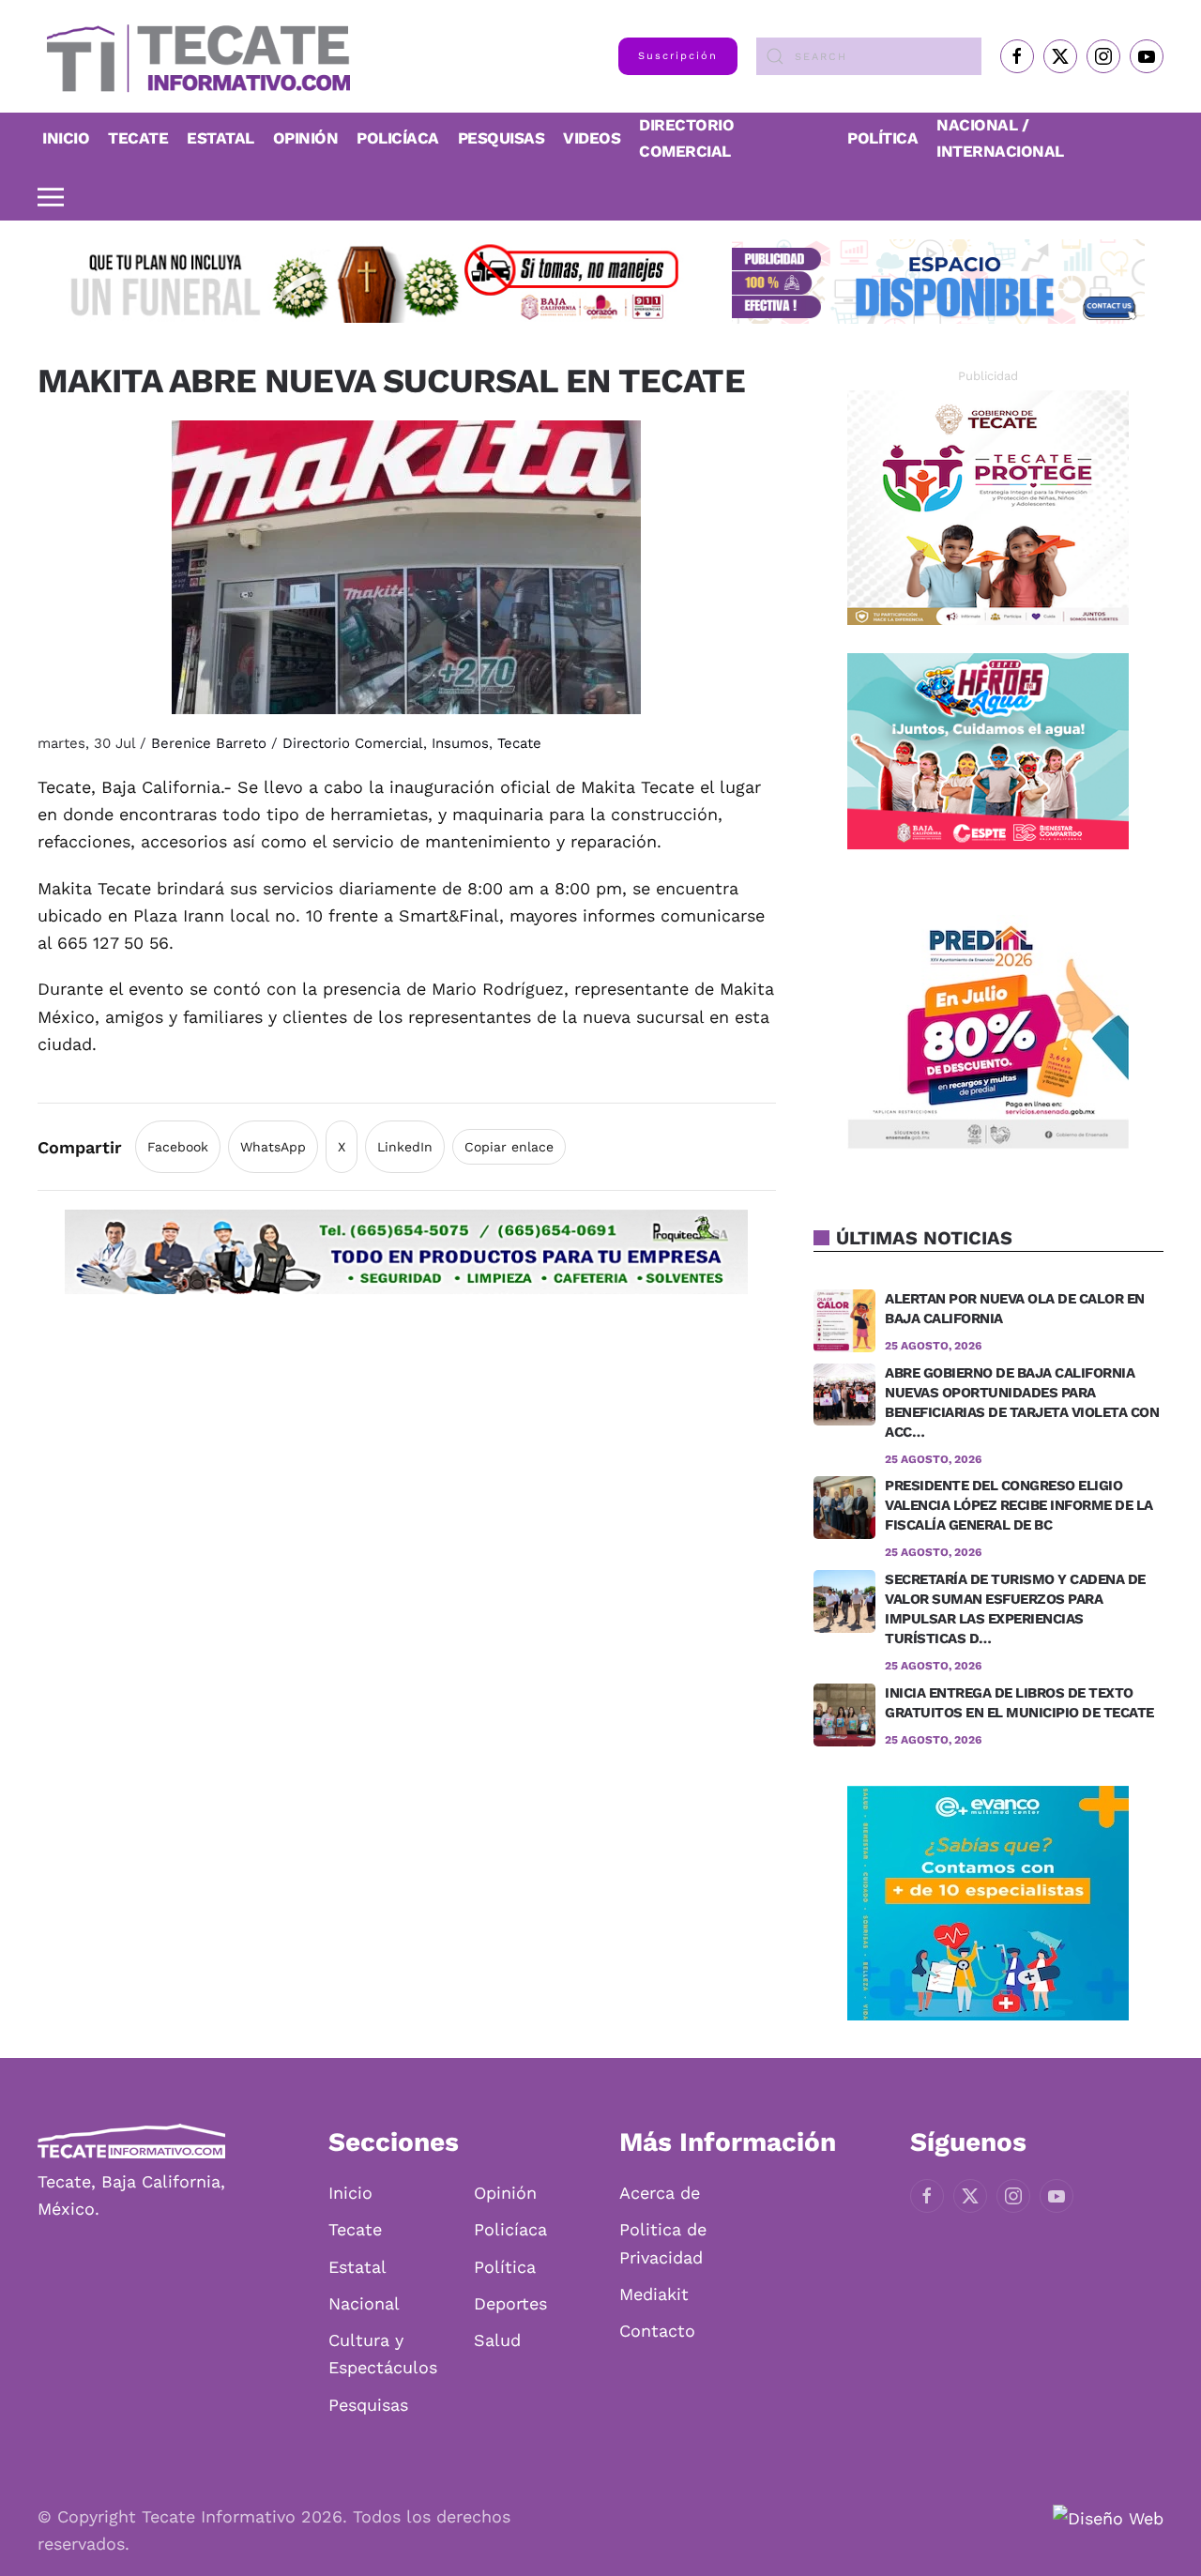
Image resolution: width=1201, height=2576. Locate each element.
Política (882, 138)
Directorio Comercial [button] (686, 138)
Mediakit (654, 2294)
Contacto (657, 2331)
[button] (51, 197)
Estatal (357, 2267)
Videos (592, 138)
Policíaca (398, 138)
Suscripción (678, 56)
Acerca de (660, 2193)
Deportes (510, 2303)
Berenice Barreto (209, 743)
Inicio (66, 138)
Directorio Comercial (353, 743)
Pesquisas (502, 138)
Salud (497, 2340)
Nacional (364, 2303)
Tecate (138, 138)
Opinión (306, 138)
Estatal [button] (220, 138)
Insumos (460, 743)
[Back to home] (194, 56)
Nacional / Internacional (1000, 138)
